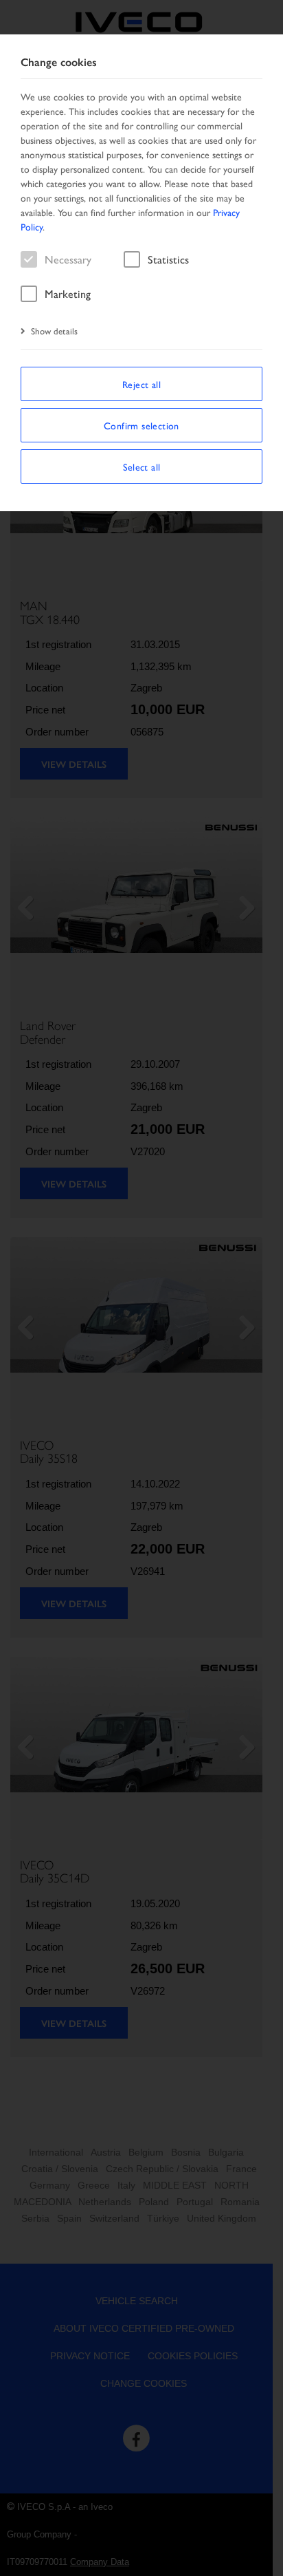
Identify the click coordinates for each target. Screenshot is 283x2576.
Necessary (68, 259)
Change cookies (59, 62)
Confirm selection (141, 425)
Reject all (141, 384)
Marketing (68, 293)
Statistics (168, 259)
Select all (142, 466)
